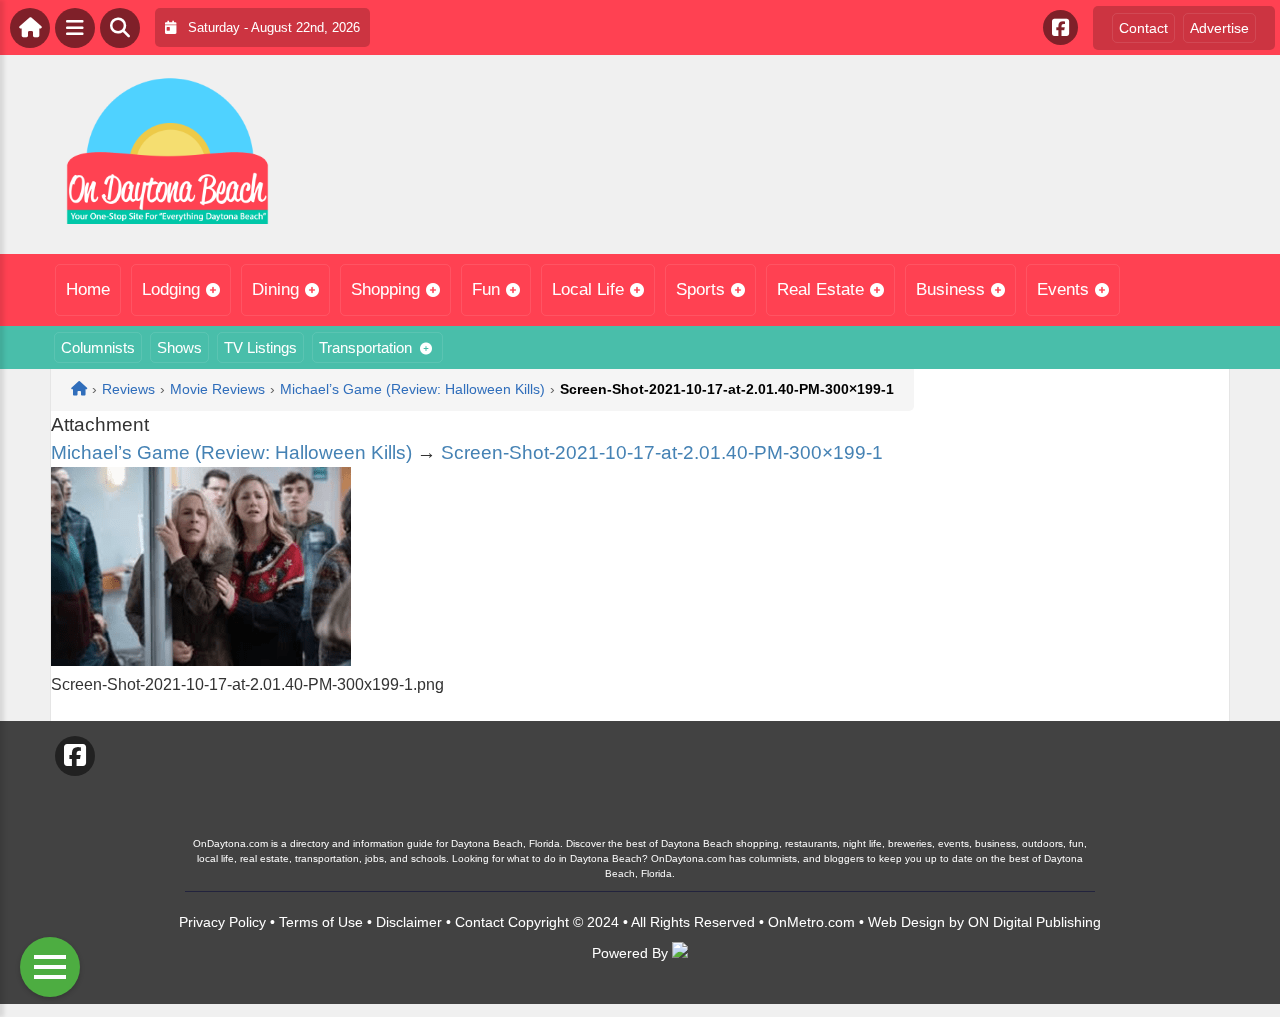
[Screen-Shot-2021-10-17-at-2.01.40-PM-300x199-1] (201, 660)
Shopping (385, 289)
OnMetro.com (811, 922)
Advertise (1219, 28)
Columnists (98, 347)
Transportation (365, 347)
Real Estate (820, 289)
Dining (275, 289)
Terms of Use (321, 922)
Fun (486, 289)
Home (88, 289)
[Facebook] (1060, 27)
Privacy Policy (222, 922)
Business (950, 289)
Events (1063, 289)
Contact (1143, 28)
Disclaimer (409, 922)
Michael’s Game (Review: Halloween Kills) (231, 452)
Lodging (171, 289)
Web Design (906, 922)
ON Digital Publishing (1034, 922)
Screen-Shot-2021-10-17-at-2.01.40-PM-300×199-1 (662, 452)
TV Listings (260, 347)
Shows (179, 347)
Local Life (588, 289)
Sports (700, 289)
